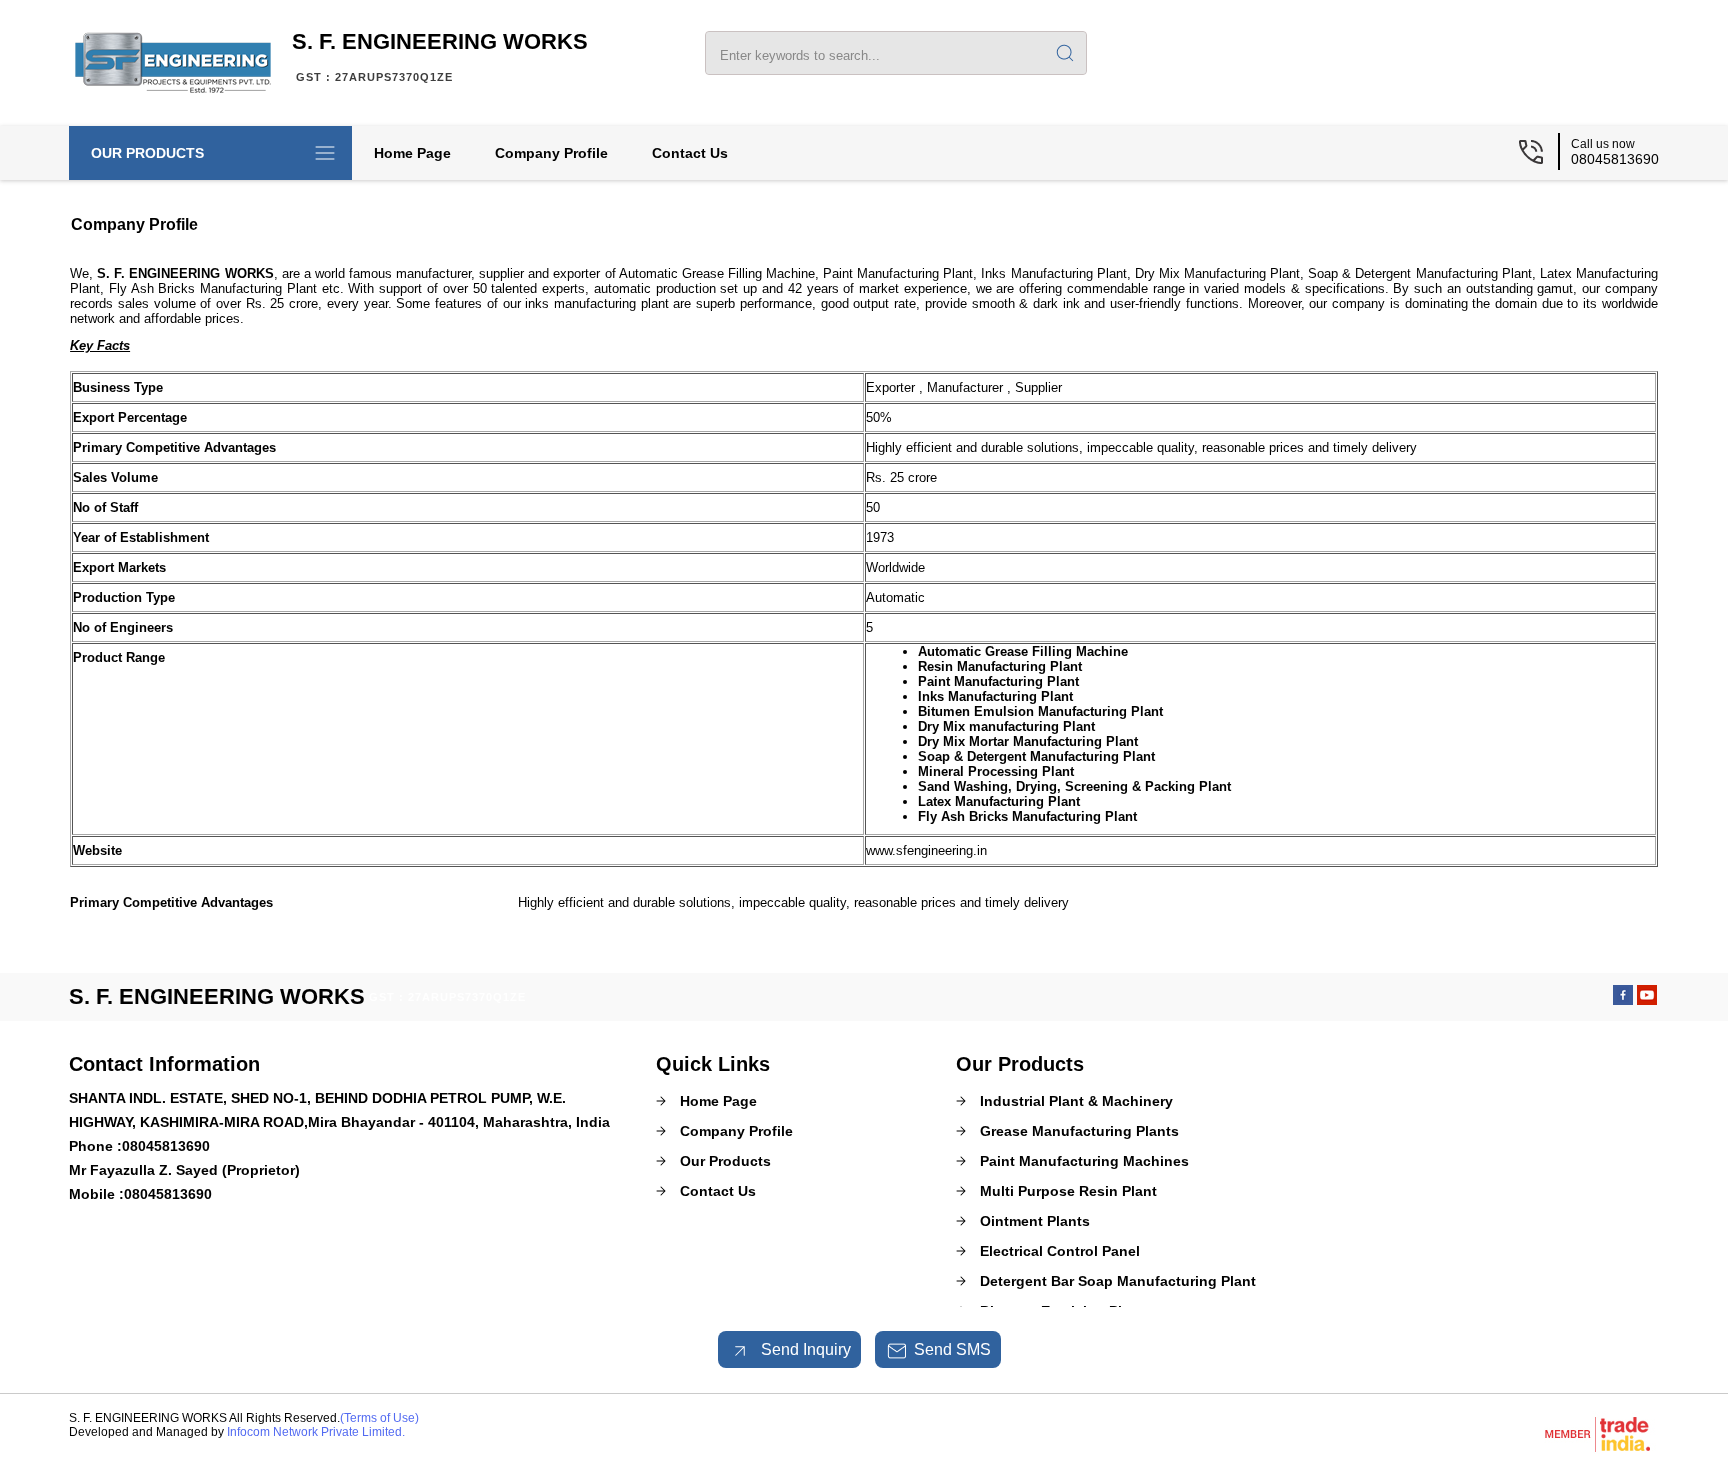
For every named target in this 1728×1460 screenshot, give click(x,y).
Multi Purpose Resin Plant (1068, 1191)
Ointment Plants (1035, 1221)
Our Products (147, 153)
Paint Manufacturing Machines (1084, 1161)
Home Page (412, 153)
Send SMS (952, 1349)
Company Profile (551, 153)
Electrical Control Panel (1060, 1251)
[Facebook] (1623, 999)
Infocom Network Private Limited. (316, 1432)
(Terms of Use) (379, 1418)
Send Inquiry (804, 1349)
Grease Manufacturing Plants (1079, 1131)
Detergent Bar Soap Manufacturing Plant (1118, 1281)
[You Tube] (1647, 999)
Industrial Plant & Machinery (1076, 1101)
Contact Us (690, 153)
